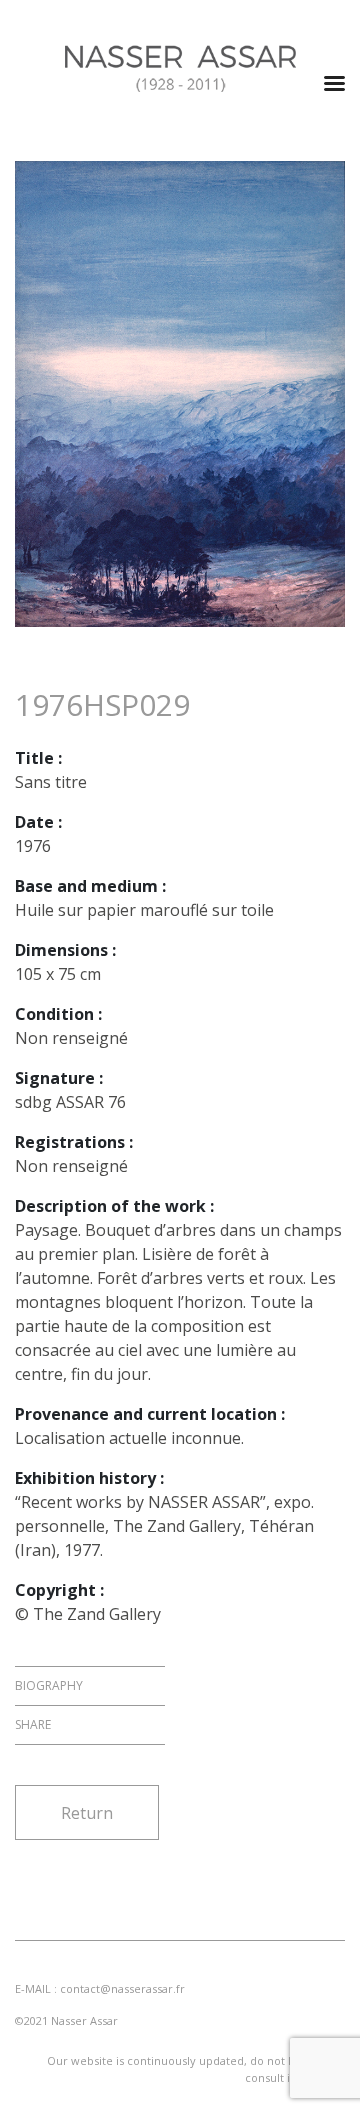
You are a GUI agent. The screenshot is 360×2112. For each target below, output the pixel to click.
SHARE (33, 1724)
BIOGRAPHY (49, 1685)
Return (87, 1813)
